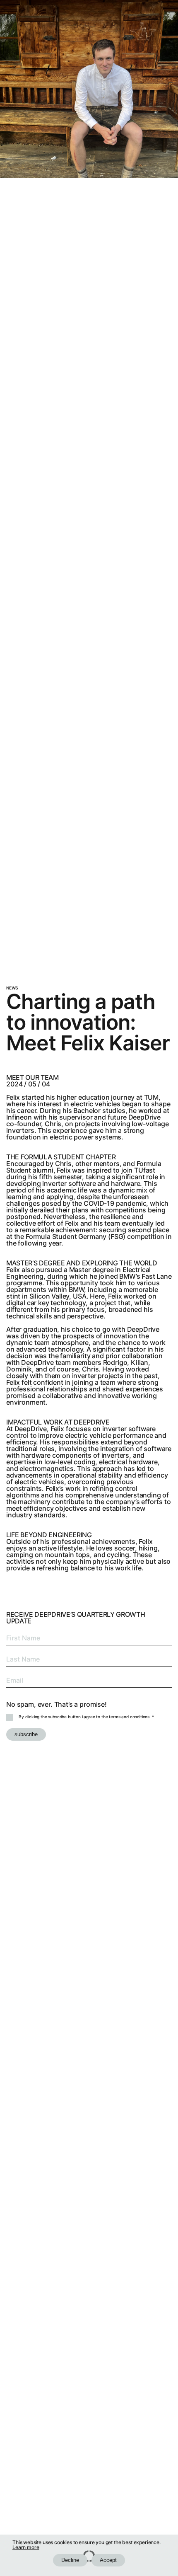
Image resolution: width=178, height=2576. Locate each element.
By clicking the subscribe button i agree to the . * (86, 1717)
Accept (108, 2560)
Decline (70, 2560)
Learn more (26, 2547)
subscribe (26, 1734)
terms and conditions (129, 1717)
